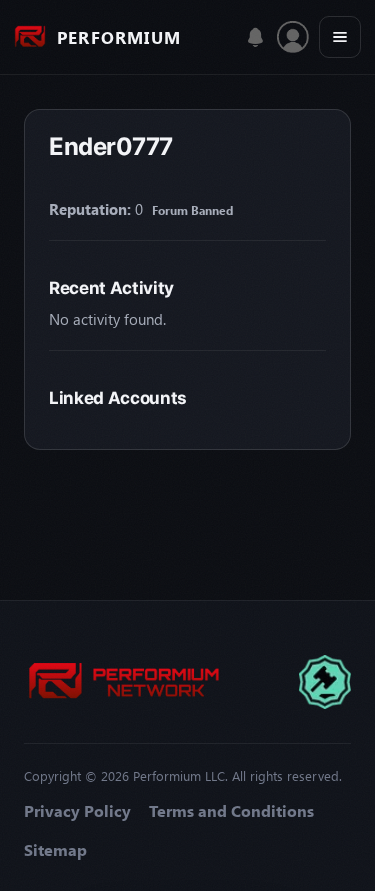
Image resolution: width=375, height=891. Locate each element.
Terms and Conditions (231, 811)
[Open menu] (340, 37)
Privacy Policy (77, 811)
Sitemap (55, 850)
